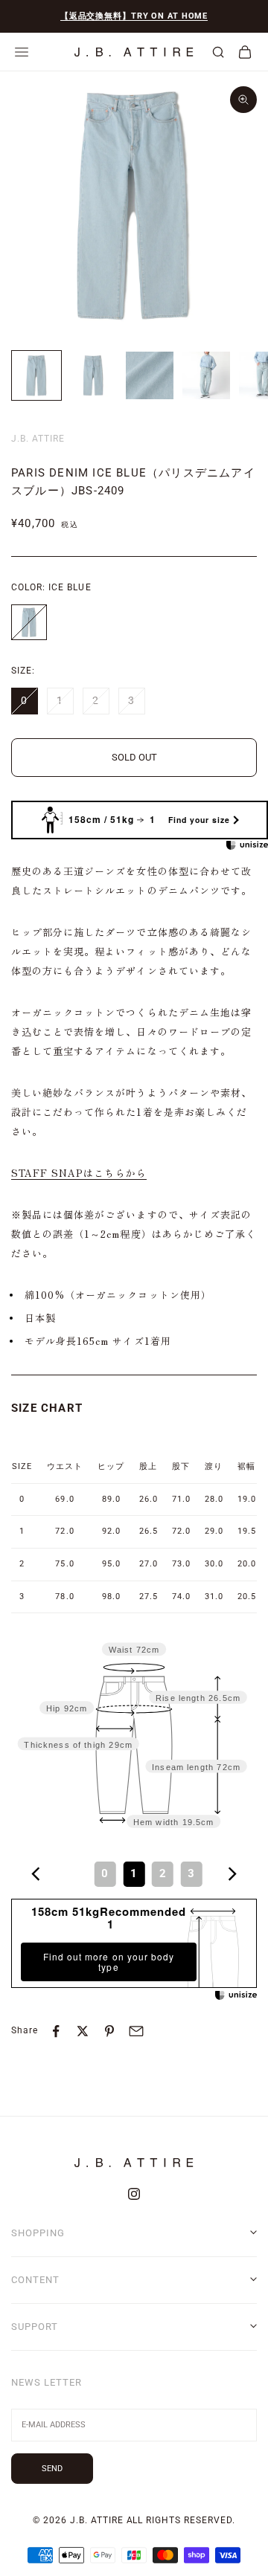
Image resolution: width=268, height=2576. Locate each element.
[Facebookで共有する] (56, 2031)
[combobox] (134, 1875)
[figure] (36, 1874)
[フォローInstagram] (134, 2194)
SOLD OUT (134, 757)
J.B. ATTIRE (38, 439)
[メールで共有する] (136, 2031)
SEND (52, 2469)
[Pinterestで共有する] (109, 2031)
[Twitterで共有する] (83, 2031)
